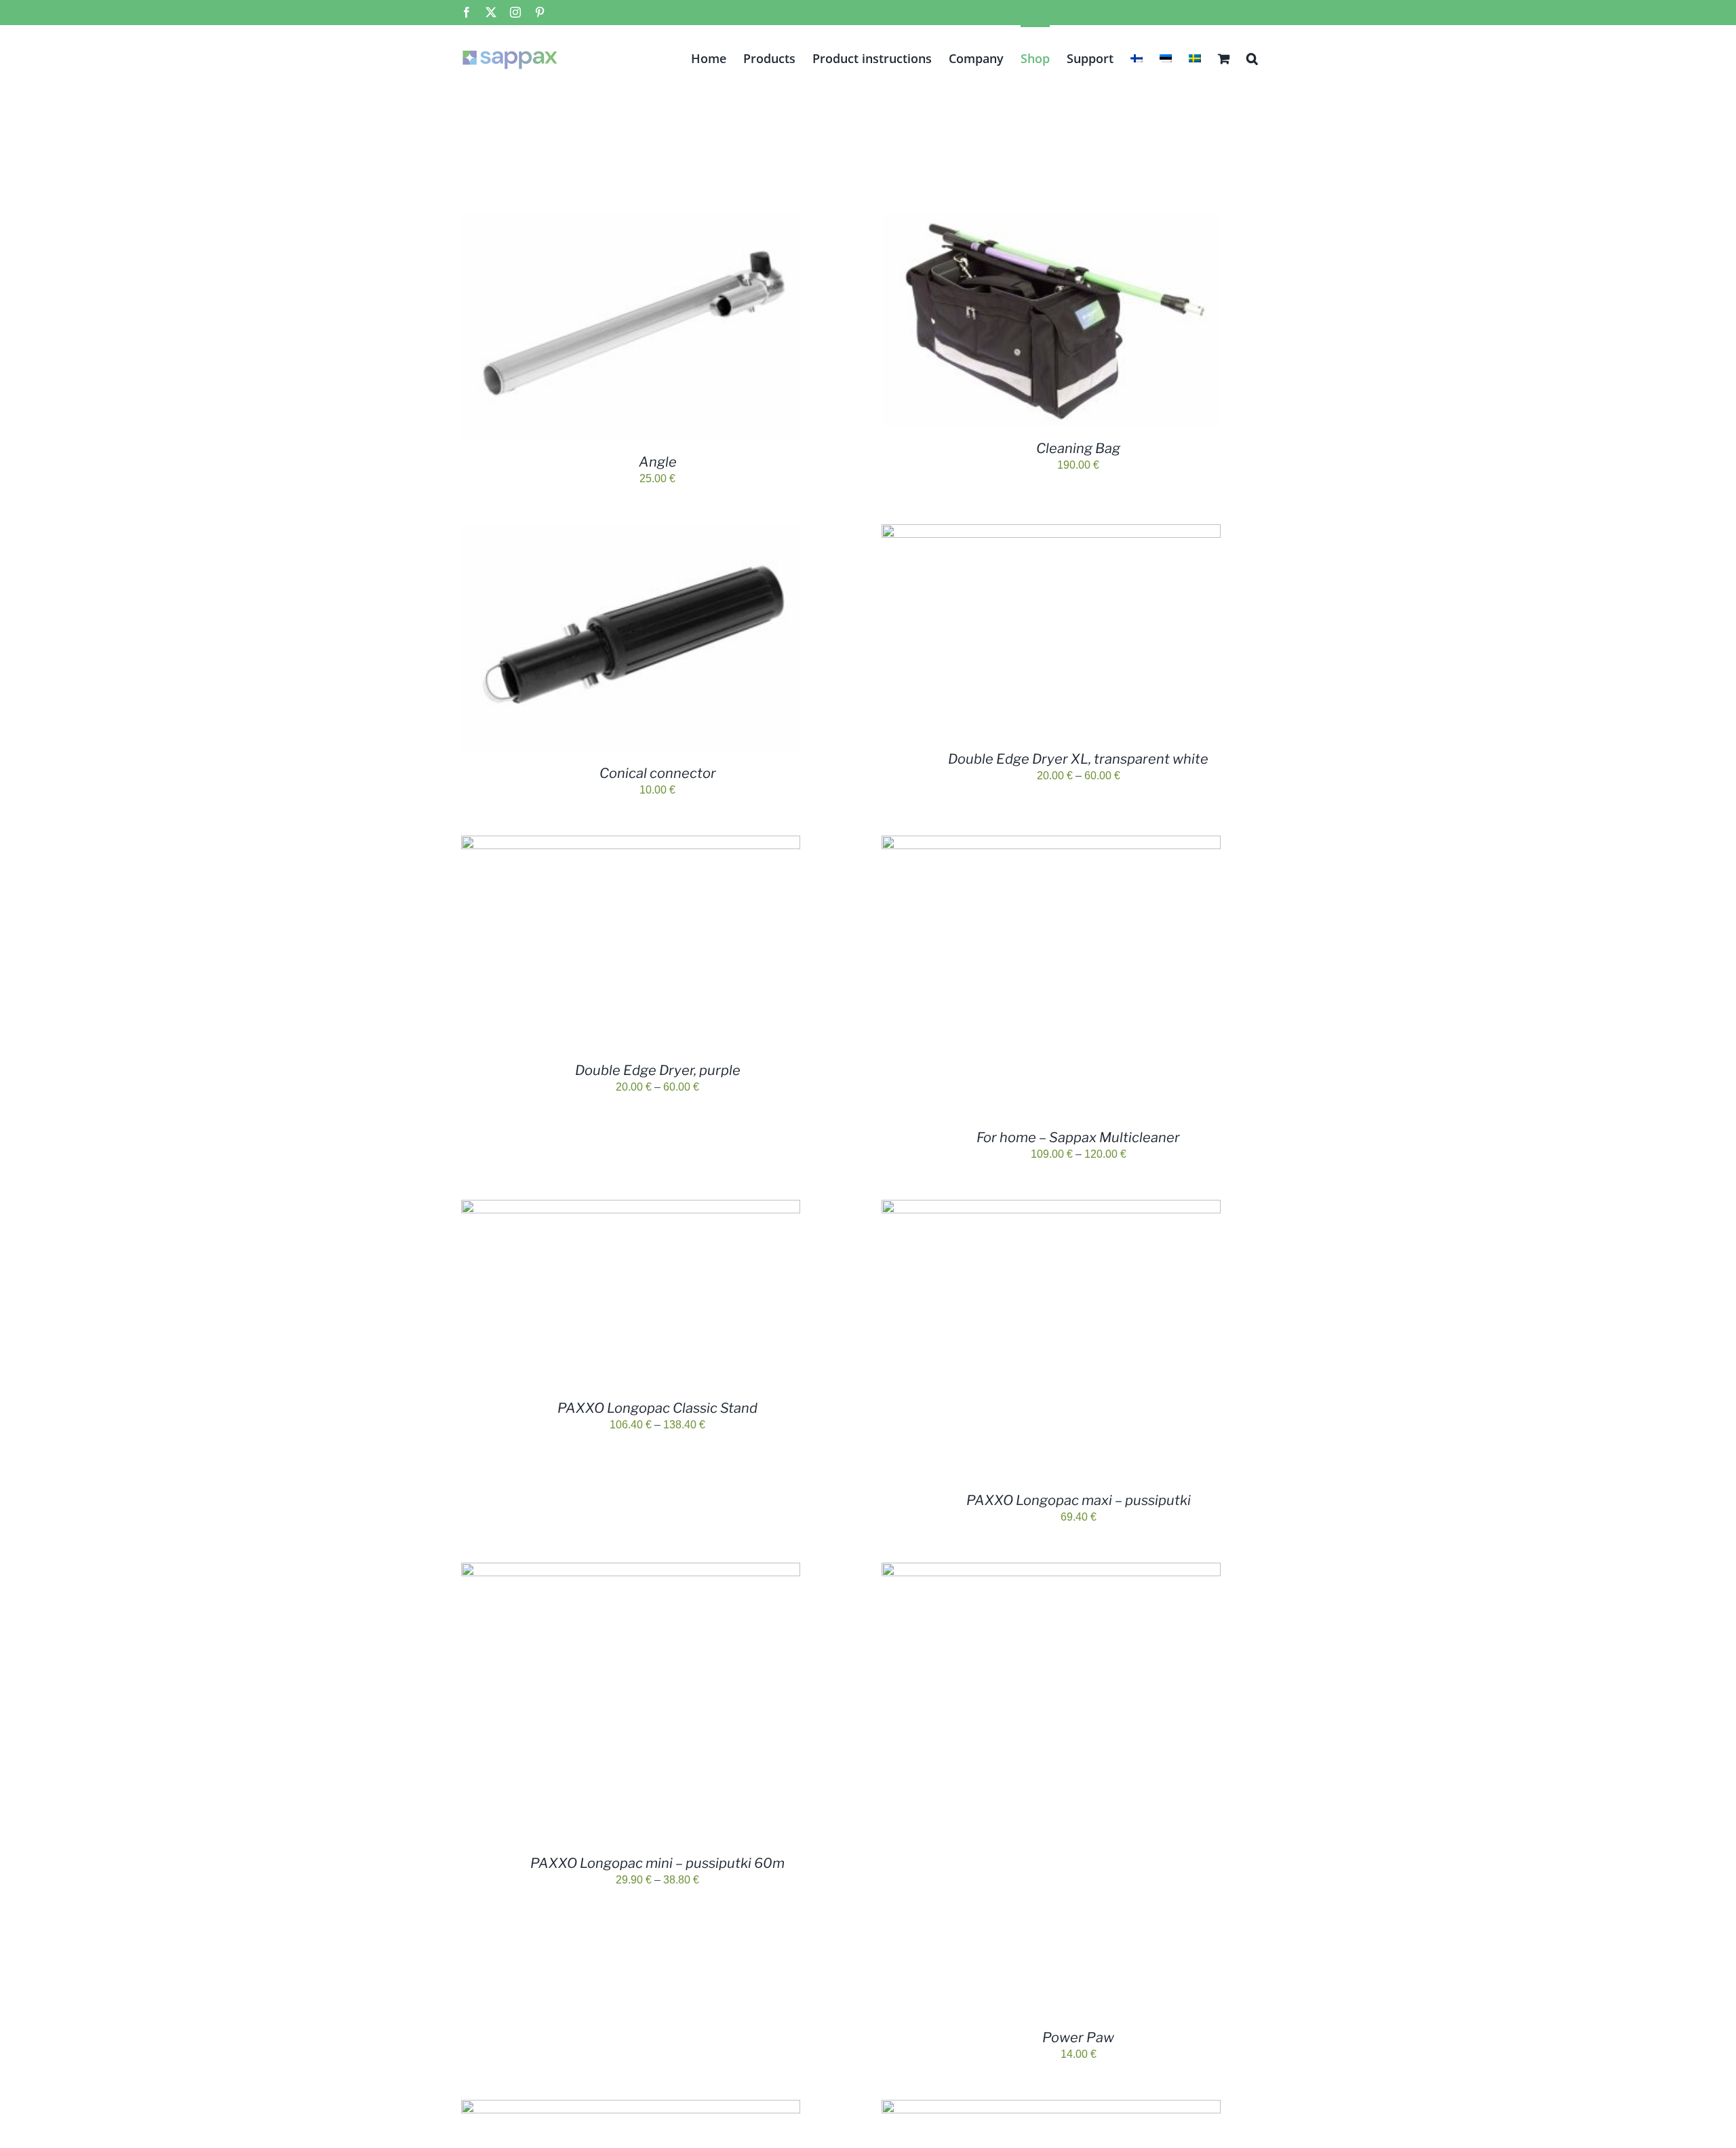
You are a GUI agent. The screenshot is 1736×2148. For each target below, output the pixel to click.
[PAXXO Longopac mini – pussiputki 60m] (631, 1570)
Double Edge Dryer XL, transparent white (1078, 759)
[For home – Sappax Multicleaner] (1051, 843)
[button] (1252, 57)
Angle (658, 462)
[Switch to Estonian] (1166, 57)
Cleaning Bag (1078, 448)
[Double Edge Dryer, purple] (631, 843)
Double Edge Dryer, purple (658, 1070)
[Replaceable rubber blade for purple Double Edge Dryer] (1051, 2108)
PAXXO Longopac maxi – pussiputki (1079, 1500)
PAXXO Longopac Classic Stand (657, 1408)
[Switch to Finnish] (1137, 57)
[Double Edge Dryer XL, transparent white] (1051, 532)
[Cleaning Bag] (1051, 221)
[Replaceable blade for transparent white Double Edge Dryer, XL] (631, 2108)
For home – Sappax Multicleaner (1078, 1137)
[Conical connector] (631, 532)
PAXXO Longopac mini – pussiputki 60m (657, 1863)
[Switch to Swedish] (1195, 57)
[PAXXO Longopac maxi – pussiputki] (1051, 1208)
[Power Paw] (1051, 1570)
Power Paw (1078, 2037)
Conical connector (658, 773)
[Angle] (631, 221)
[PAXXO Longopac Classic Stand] (631, 1208)
